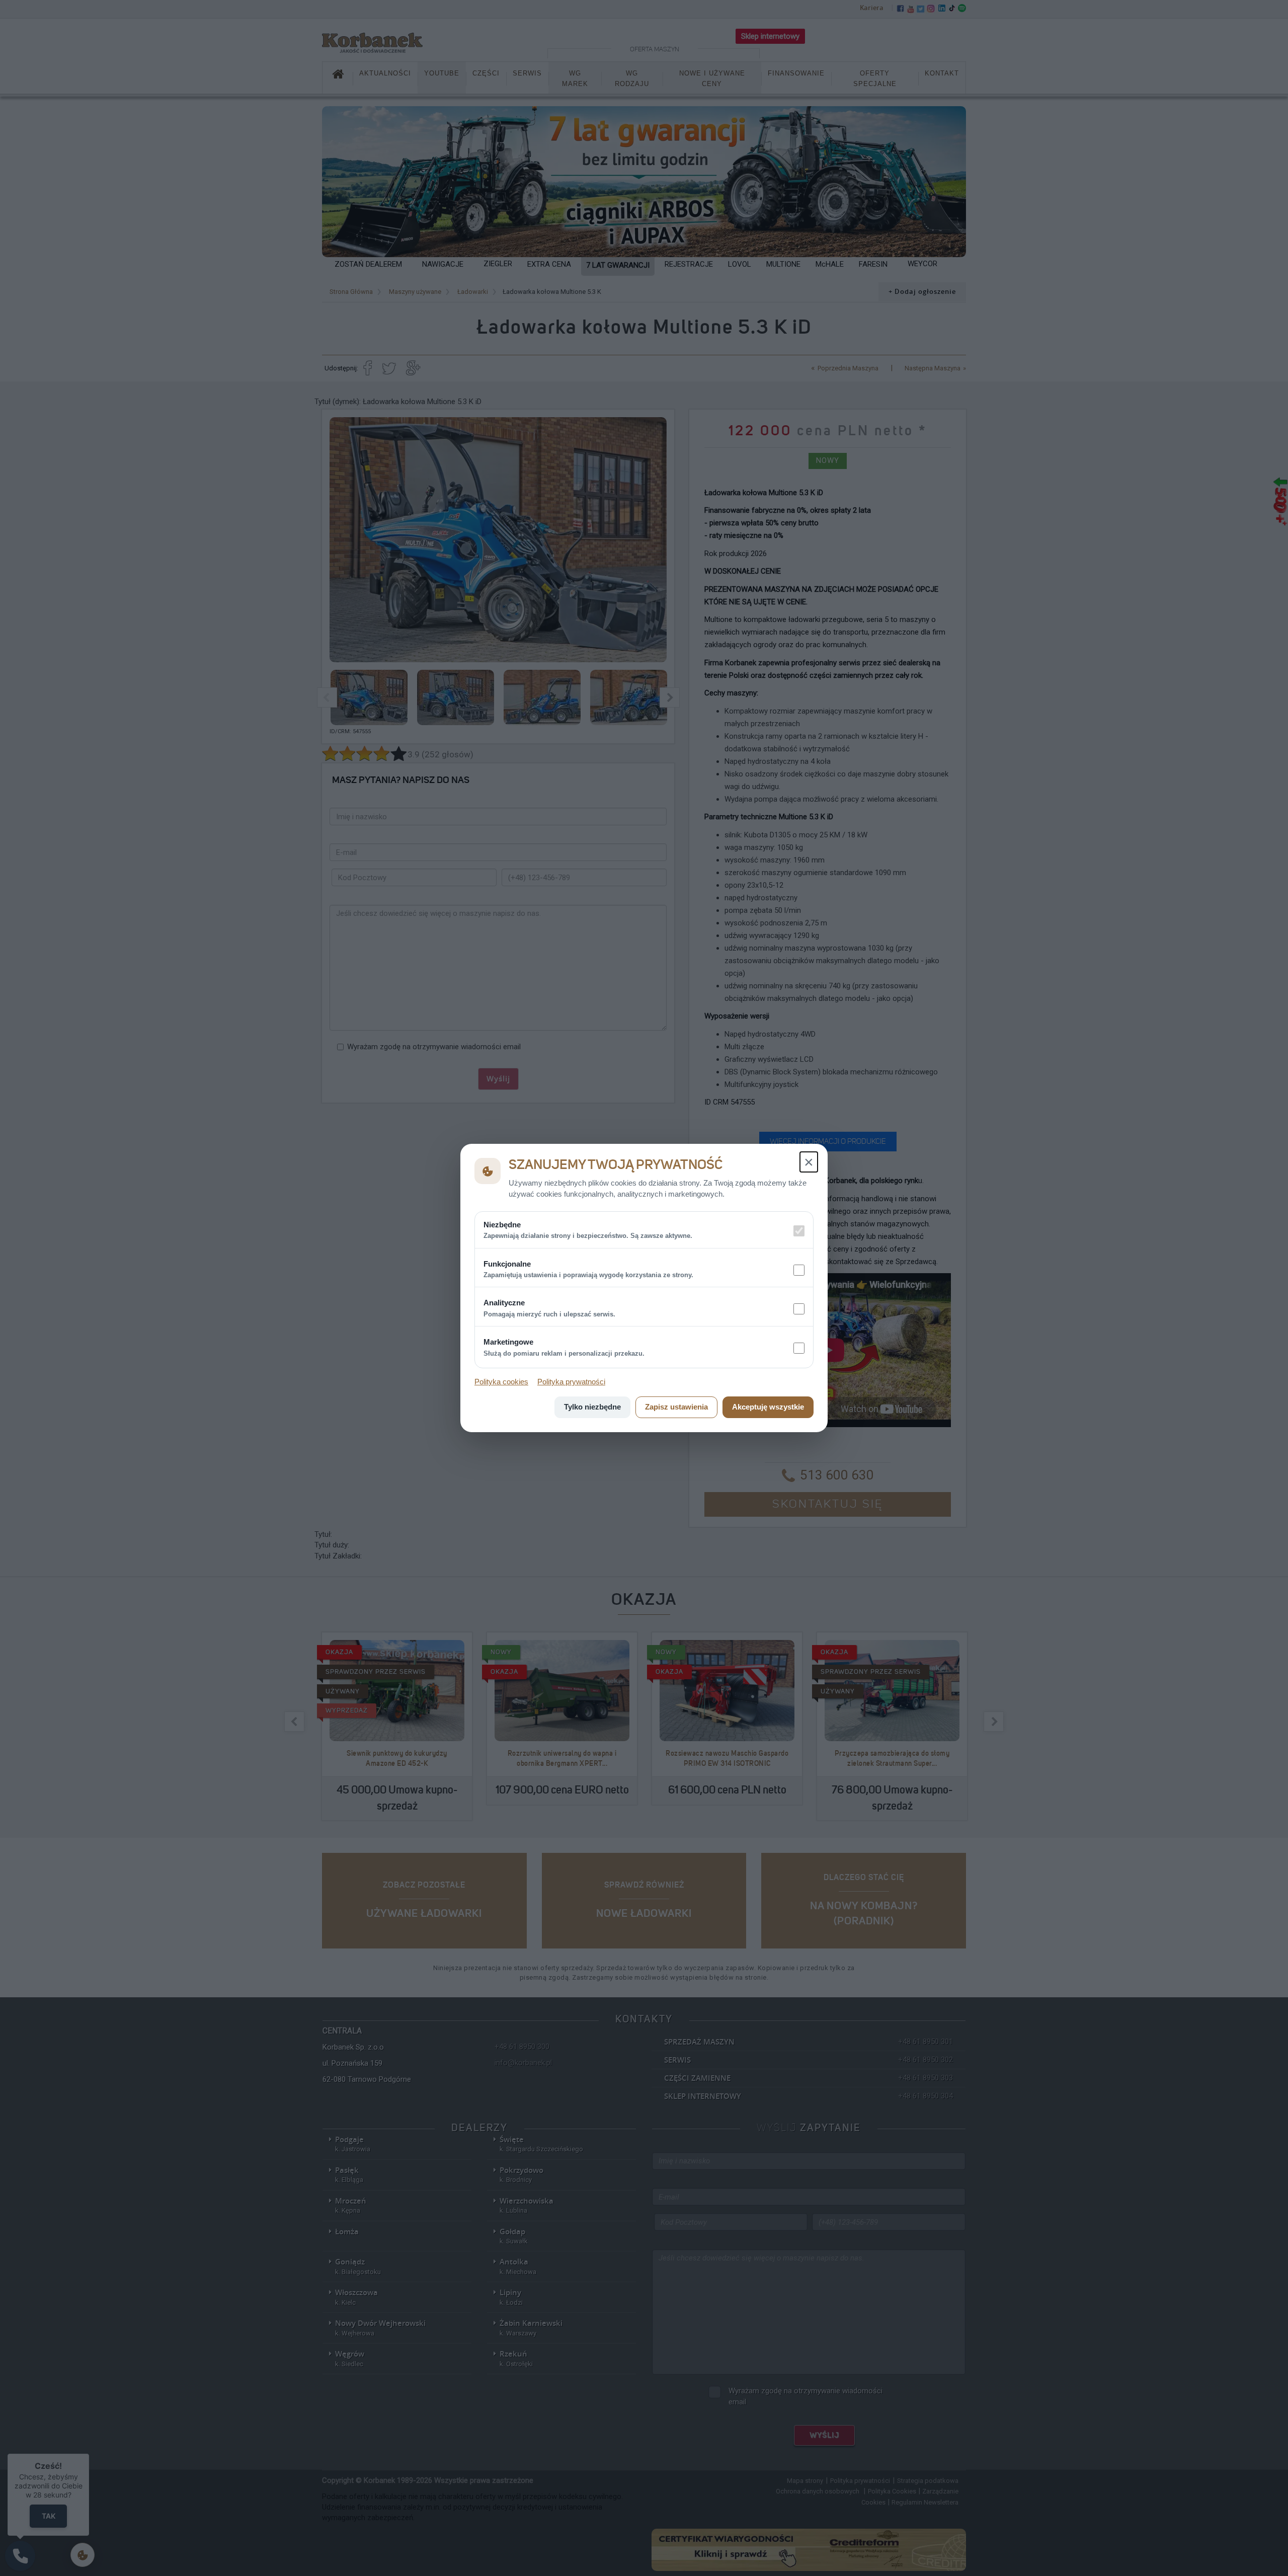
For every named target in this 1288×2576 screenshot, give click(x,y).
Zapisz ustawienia (676, 1407)
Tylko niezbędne (592, 1407)
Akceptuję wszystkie (768, 1407)
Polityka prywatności (571, 1382)
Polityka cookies (501, 1382)
